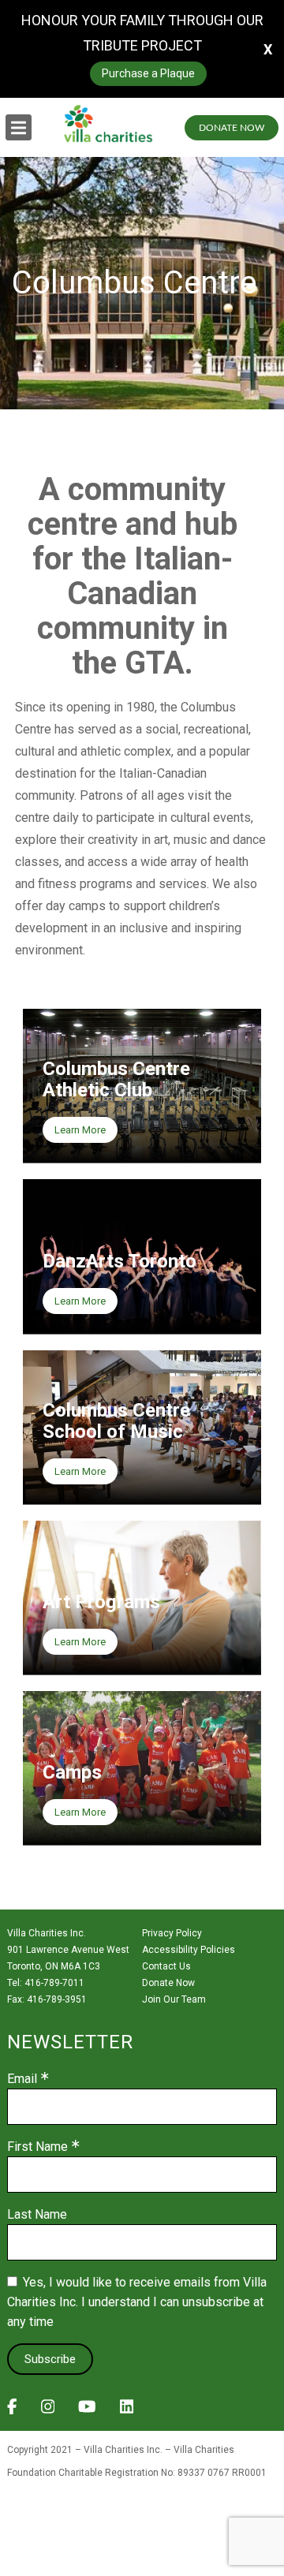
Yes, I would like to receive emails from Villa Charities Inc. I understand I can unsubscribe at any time (137, 2302)
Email (22, 2079)
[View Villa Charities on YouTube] (87, 2411)
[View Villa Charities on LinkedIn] (127, 2411)
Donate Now (232, 128)
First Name (37, 2147)
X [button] (268, 49)
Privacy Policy (172, 1933)
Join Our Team (174, 1999)
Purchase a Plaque (148, 73)
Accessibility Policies (189, 1950)
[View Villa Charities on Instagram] (48, 2411)
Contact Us (166, 1966)
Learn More (80, 1130)
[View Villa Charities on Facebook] (12, 2411)
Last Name (37, 2215)
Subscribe (50, 2359)
